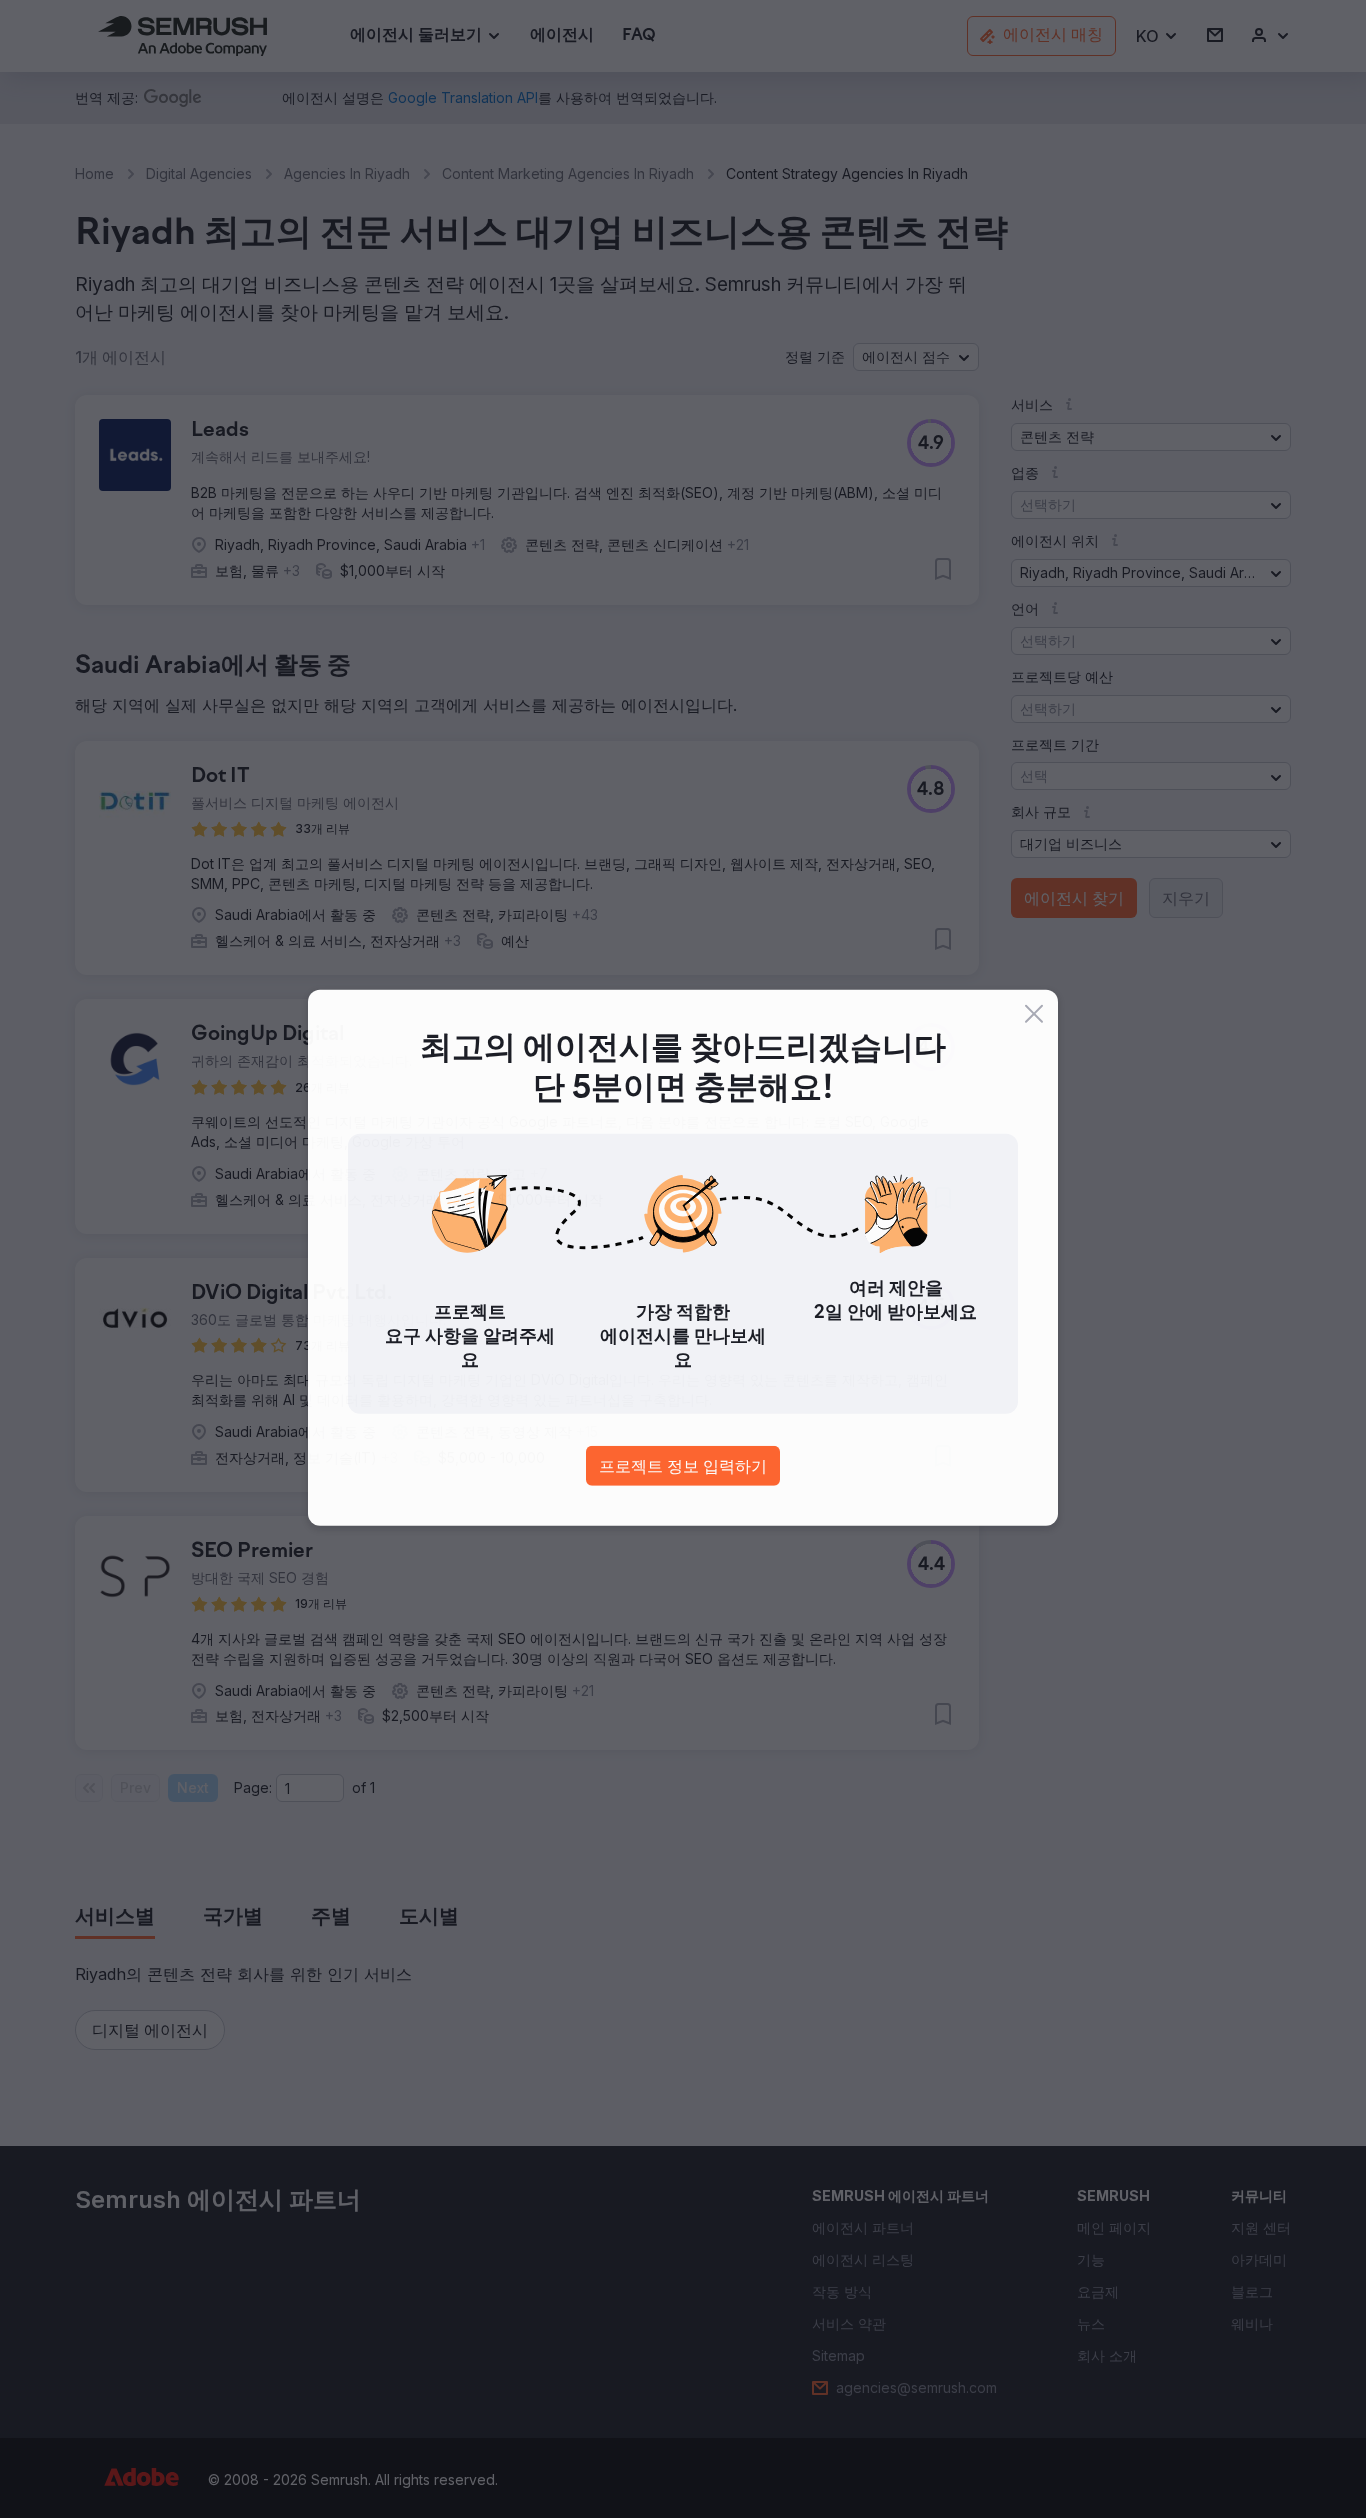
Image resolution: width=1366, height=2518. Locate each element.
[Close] (1034, 1015)
